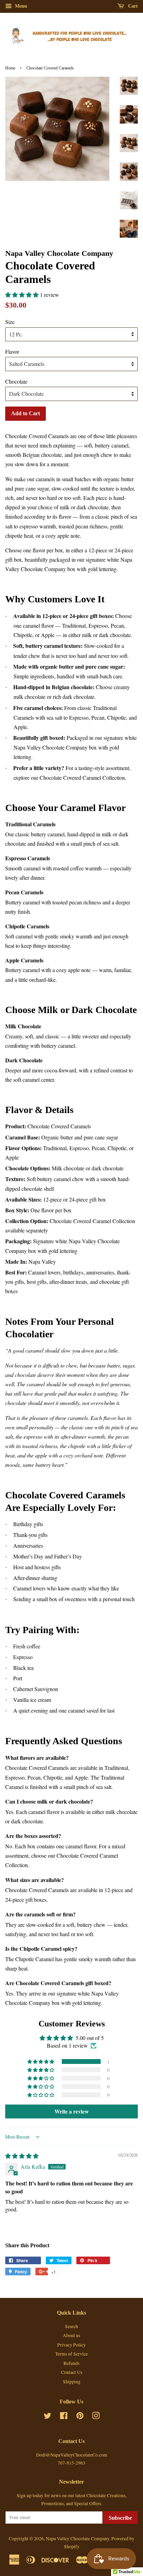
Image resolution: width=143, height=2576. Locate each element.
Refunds (71, 2363)
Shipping (72, 2382)
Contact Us (72, 2372)
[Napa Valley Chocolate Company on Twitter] (48, 2417)
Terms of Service (71, 2354)
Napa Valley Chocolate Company (78, 2539)
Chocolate (16, 381)
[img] (22, 2156)
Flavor (12, 352)
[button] (23, 295)
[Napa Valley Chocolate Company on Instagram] (96, 2417)
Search (71, 2326)
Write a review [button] (72, 2111)
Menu (20, 6)
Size (10, 322)
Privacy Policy (71, 2345)
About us (71, 2335)
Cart (132, 6)
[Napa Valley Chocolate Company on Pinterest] (80, 2417)
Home (10, 68)
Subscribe (120, 2518)
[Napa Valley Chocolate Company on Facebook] (64, 2417)
